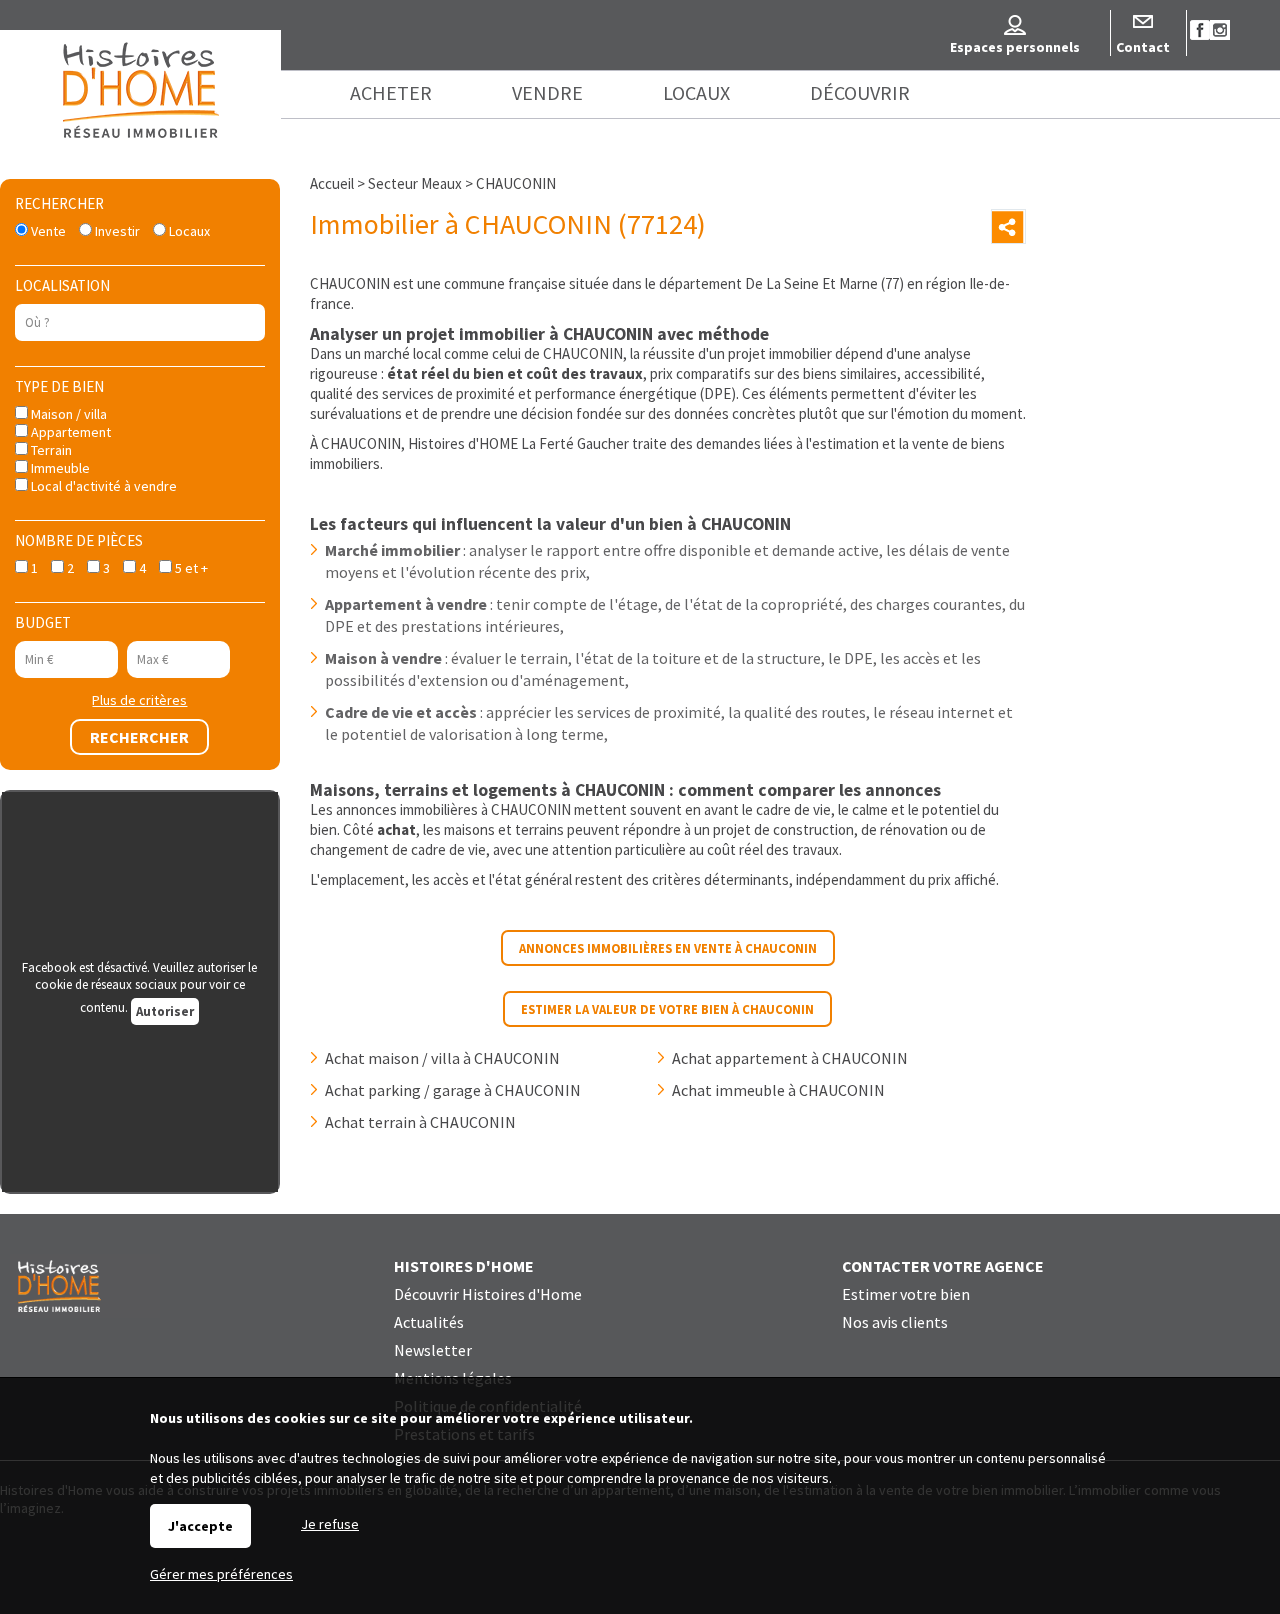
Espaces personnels (1015, 47)
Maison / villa (67, 414)
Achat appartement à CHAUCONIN (790, 1058)
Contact (1143, 47)
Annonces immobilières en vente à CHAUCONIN (668, 948)
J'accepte (200, 1526)
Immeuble (59, 468)
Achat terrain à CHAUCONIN (420, 1122)
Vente (47, 231)
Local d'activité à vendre (102, 486)
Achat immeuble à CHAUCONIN (778, 1090)
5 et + (190, 568)
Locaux (188, 231)
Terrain (50, 450)
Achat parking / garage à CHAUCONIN (453, 1090)
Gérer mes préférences (221, 1574)
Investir (116, 231)
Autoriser (165, 1011)
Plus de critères (139, 700)
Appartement (69, 432)
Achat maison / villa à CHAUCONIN (442, 1058)
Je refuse (330, 1524)
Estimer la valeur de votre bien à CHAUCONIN (667, 1009)
